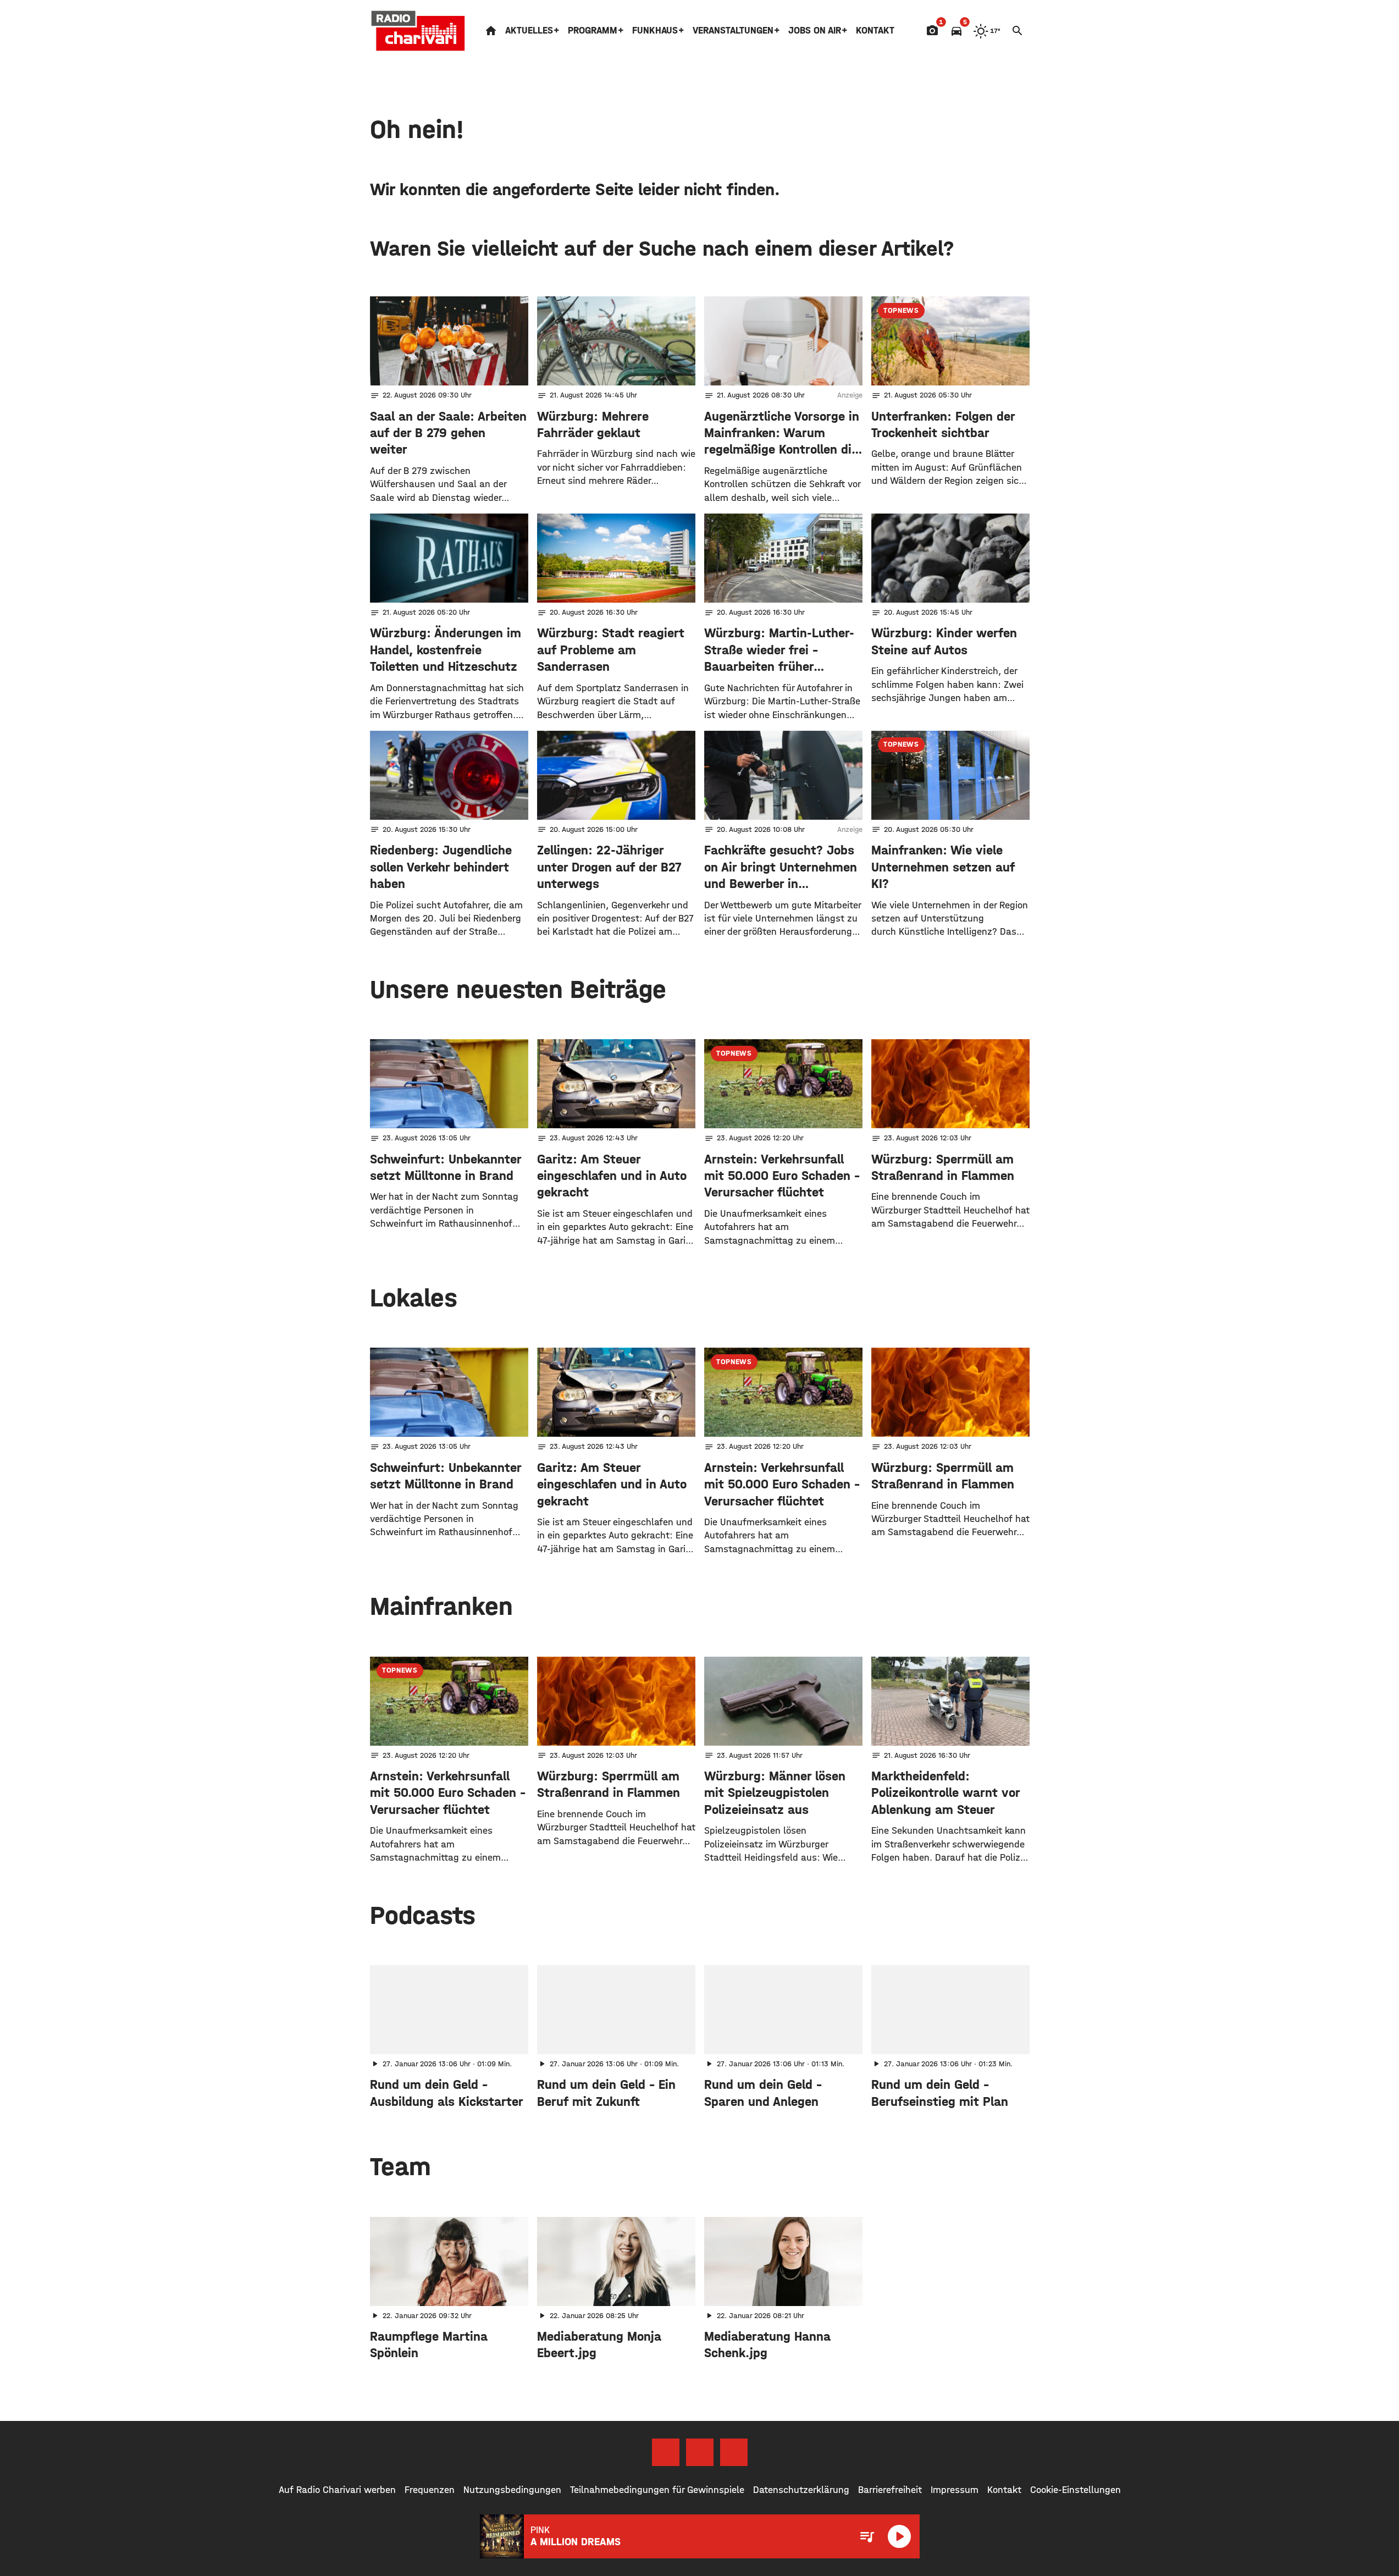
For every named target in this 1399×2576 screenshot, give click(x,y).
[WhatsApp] (734, 2452)
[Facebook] (666, 2452)
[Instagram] (700, 2452)
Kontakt (875, 31)
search (1018, 31)
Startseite (491, 31)
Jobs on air (815, 31)
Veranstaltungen (733, 31)
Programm (593, 31)
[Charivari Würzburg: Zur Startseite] (418, 31)
